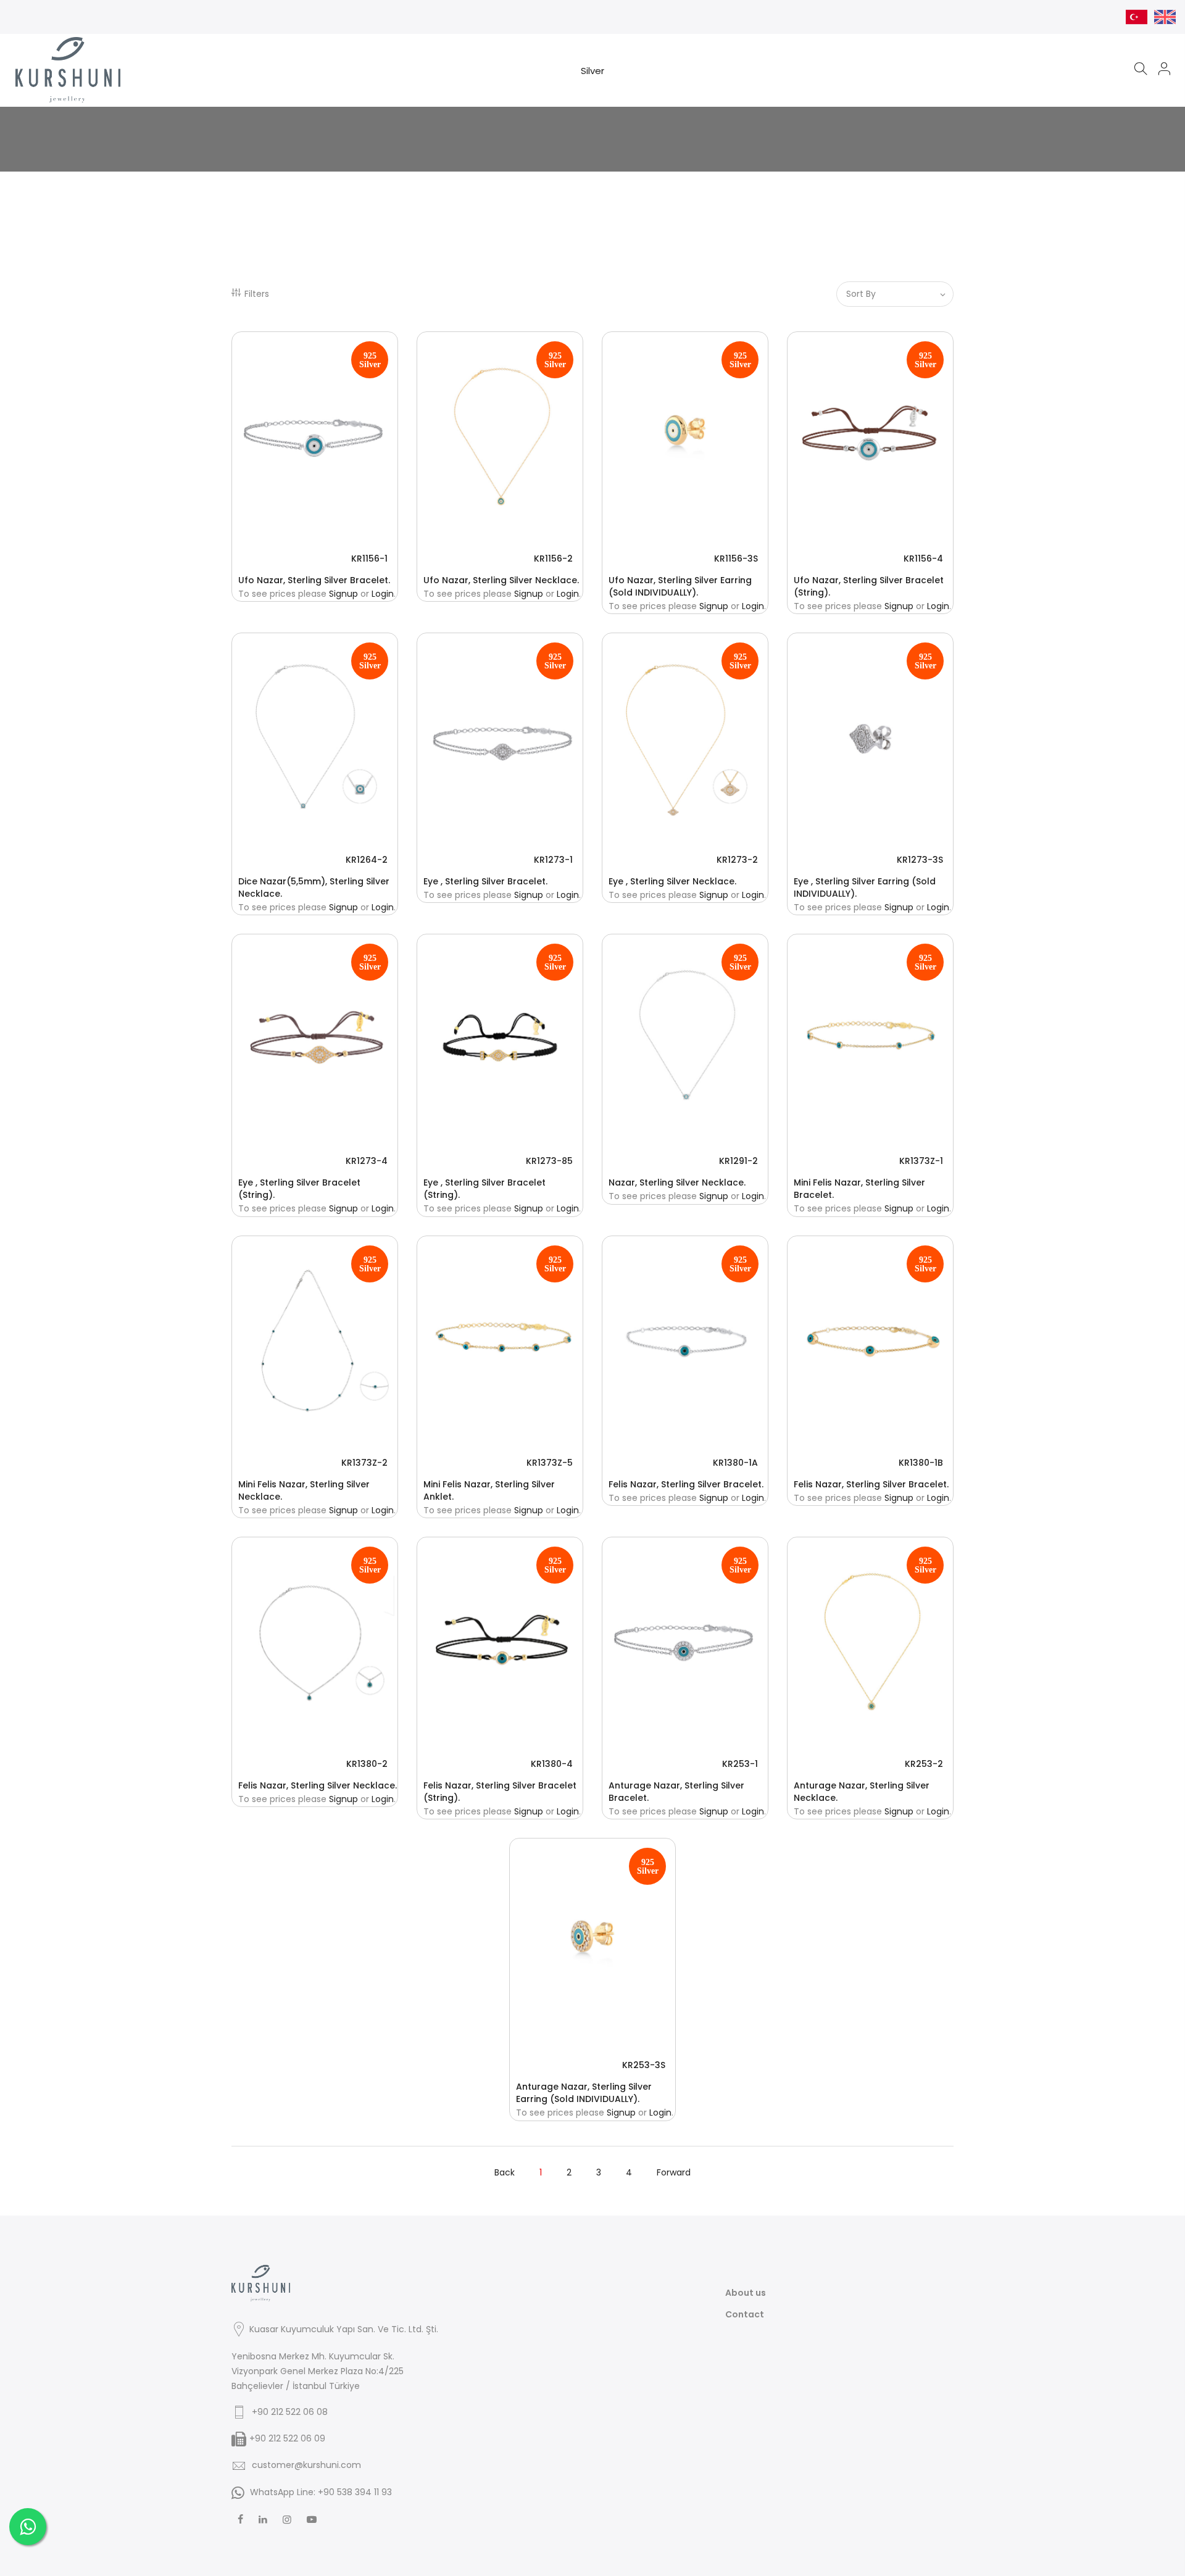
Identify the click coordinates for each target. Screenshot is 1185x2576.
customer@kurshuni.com (306, 2465)
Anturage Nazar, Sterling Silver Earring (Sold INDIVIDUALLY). (584, 2093)
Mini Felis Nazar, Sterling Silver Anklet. (489, 1490)
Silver (592, 71)
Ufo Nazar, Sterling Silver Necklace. (501, 580)
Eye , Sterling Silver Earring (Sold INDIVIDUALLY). (865, 887)
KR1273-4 (367, 1161)
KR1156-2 (553, 559)
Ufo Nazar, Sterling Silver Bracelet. (314, 580)
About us (746, 2293)
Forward (674, 2172)
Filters (257, 294)
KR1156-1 (369, 559)
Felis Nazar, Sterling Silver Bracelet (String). (500, 1792)
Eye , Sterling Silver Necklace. (672, 881)
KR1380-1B (921, 1463)
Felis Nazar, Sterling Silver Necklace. (318, 1785)
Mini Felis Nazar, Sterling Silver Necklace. (304, 1490)
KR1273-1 (553, 860)
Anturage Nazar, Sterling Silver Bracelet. (676, 1792)
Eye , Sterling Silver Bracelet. (485, 881)
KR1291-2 (738, 1161)
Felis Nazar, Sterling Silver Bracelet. (686, 1484)
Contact (745, 2314)
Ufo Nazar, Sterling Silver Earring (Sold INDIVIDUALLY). (680, 586)
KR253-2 (924, 1764)
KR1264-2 (367, 860)
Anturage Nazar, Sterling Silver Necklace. (862, 1792)
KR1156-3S (736, 559)
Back (505, 2172)
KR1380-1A (735, 1463)
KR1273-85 (549, 1161)
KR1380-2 (367, 1764)
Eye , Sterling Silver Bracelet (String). (299, 1189)
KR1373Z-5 (550, 1463)
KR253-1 (740, 1764)
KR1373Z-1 (921, 1161)
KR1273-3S (920, 860)
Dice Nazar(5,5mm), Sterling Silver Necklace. (314, 887)
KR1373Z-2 (364, 1463)
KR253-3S (644, 2065)
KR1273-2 (737, 860)
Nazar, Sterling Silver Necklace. (677, 1182)
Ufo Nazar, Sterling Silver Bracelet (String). (869, 586)
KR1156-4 (923, 559)
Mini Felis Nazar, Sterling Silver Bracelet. (859, 1189)
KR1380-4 (552, 1764)
